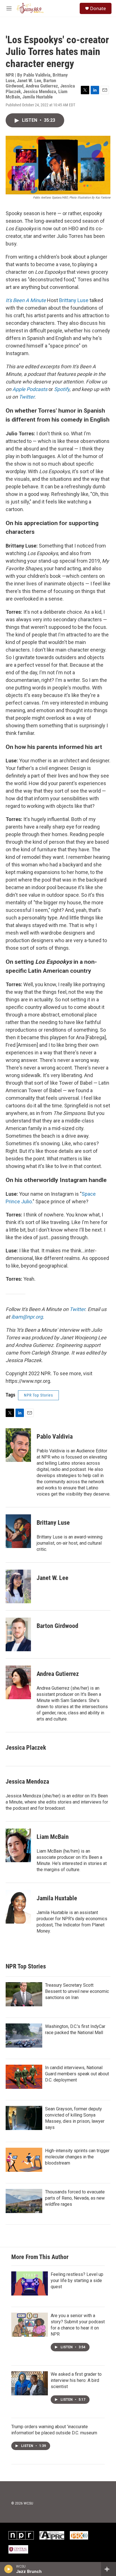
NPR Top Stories (38, 1395)
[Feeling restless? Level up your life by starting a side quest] (30, 2283)
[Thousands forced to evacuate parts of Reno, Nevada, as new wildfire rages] (24, 2201)
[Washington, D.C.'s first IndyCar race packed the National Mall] (24, 2036)
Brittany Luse (74, 300)
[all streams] (109, 2569)
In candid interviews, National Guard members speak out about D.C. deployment (77, 2074)
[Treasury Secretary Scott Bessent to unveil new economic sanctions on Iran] (24, 1994)
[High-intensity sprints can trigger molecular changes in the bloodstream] (24, 2160)
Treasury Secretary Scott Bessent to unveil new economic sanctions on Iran (77, 1991)
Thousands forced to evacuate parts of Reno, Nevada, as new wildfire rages (75, 2198)
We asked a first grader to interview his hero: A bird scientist (76, 2380)
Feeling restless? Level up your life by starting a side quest (77, 2281)
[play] (9, 2569)
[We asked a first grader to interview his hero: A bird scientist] (30, 2383)
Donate (98, 8)
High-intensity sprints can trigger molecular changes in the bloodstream (77, 2157)
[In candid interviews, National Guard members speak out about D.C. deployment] (24, 2077)
